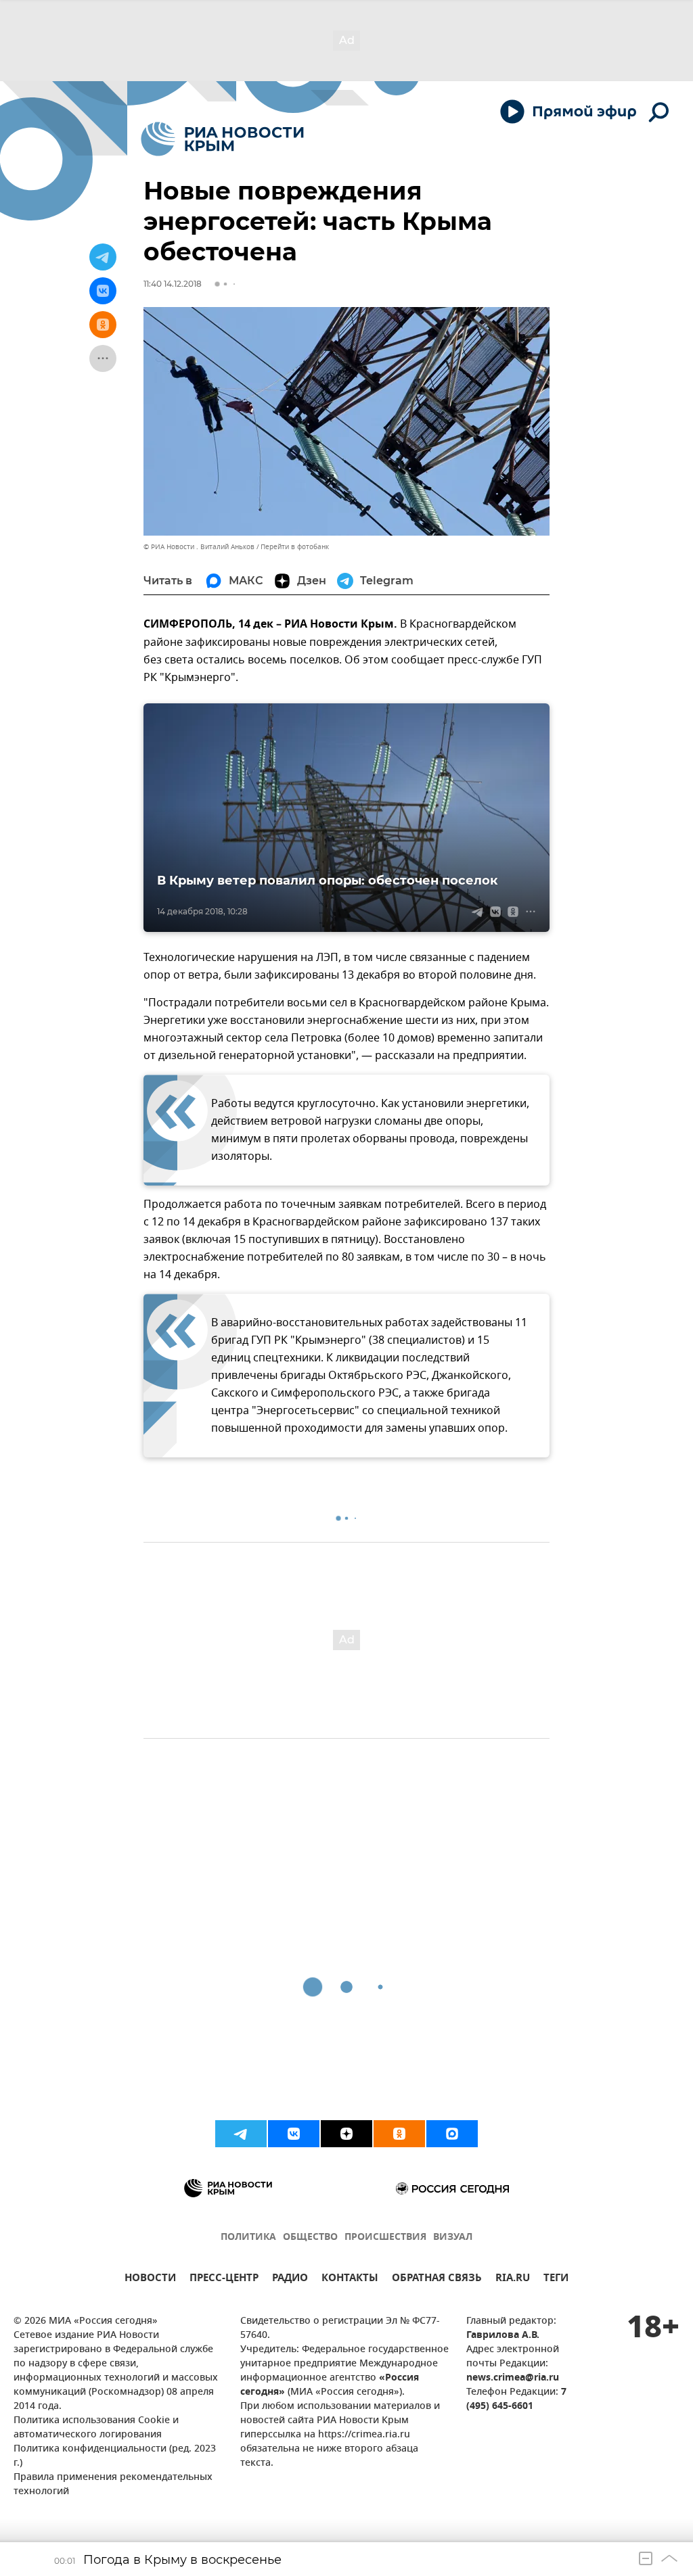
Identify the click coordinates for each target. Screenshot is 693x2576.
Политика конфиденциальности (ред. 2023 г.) (115, 2456)
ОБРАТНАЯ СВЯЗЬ (437, 2279)
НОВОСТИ (150, 2279)
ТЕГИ (556, 2279)
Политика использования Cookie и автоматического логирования (96, 2428)
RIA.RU (513, 2279)
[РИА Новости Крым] (222, 139)
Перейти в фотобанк (295, 547)
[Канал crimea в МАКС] (452, 2134)
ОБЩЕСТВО (310, 2238)
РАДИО (290, 2279)
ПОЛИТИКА (248, 2238)
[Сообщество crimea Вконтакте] (294, 2134)
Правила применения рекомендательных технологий (113, 2485)
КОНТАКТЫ (350, 2279)
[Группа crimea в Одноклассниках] (399, 2134)
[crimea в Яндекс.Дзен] (346, 2134)
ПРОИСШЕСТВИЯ (385, 2238)
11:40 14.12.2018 (173, 284)
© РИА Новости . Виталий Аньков (199, 547)
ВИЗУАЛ (453, 2238)
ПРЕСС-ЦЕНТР (224, 2279)
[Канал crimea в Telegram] (241, 2134)
